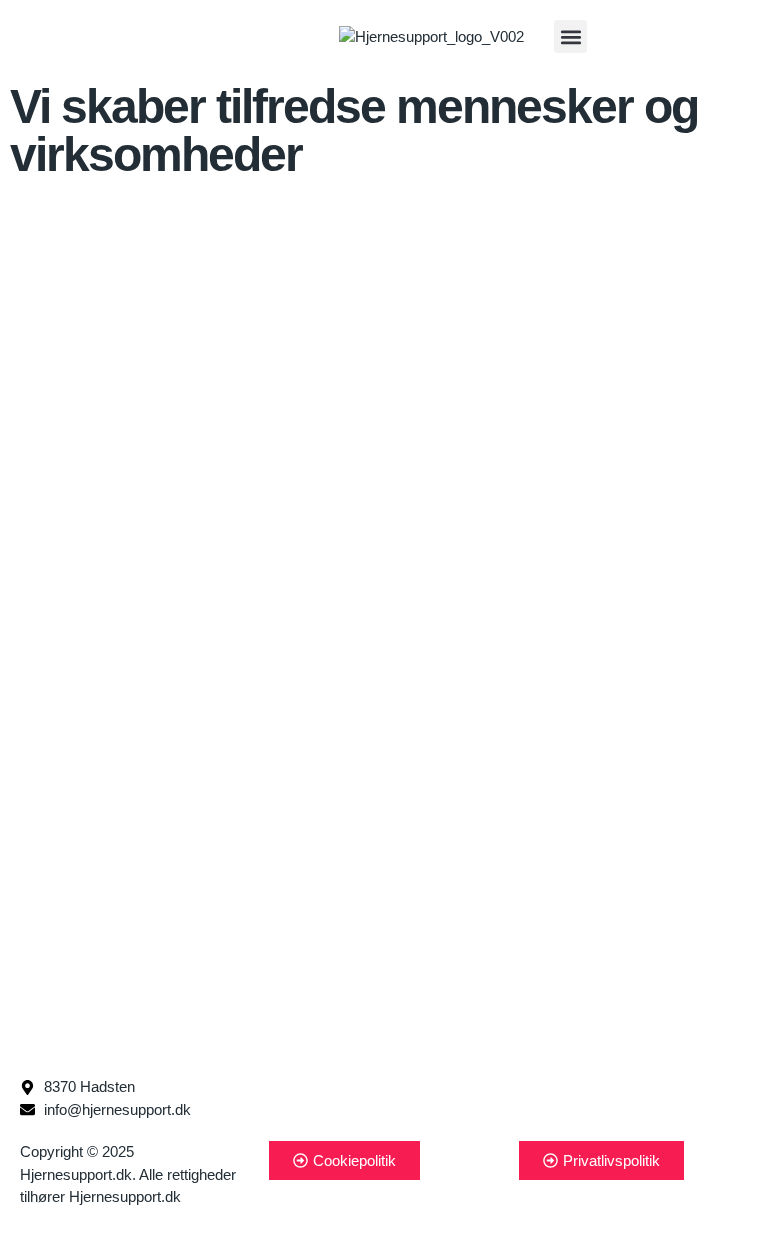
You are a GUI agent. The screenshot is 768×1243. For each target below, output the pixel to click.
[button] (570, 36)
